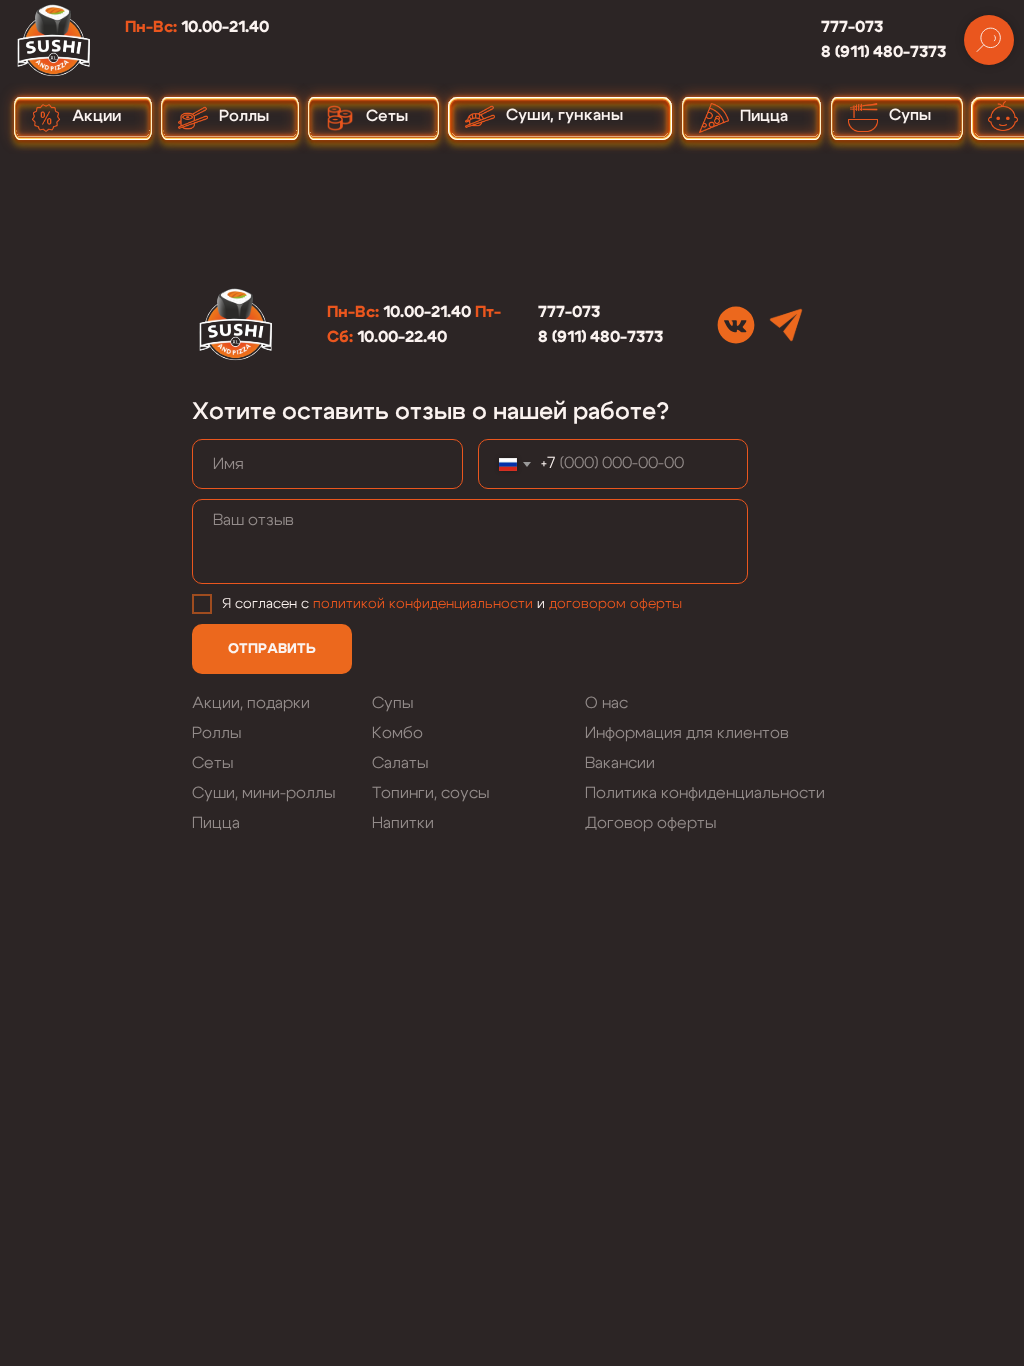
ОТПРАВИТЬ (272, 649)
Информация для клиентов (687, 733)
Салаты (400, 763)
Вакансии (620, 763)
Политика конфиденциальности (705, 793)
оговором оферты (619, 604)
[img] (736, 325)
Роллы (216, 733)
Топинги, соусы (430, 793)
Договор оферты (650, 823)
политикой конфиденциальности (423, 604)
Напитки (403, 823)
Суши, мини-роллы (263, 793)
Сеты (212, 763)
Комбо (397, 733)
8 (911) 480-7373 (883, 52)
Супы (392, 703)
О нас (606, 703)
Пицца (216, 823)
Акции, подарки (251, 703)
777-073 (852, 27)
